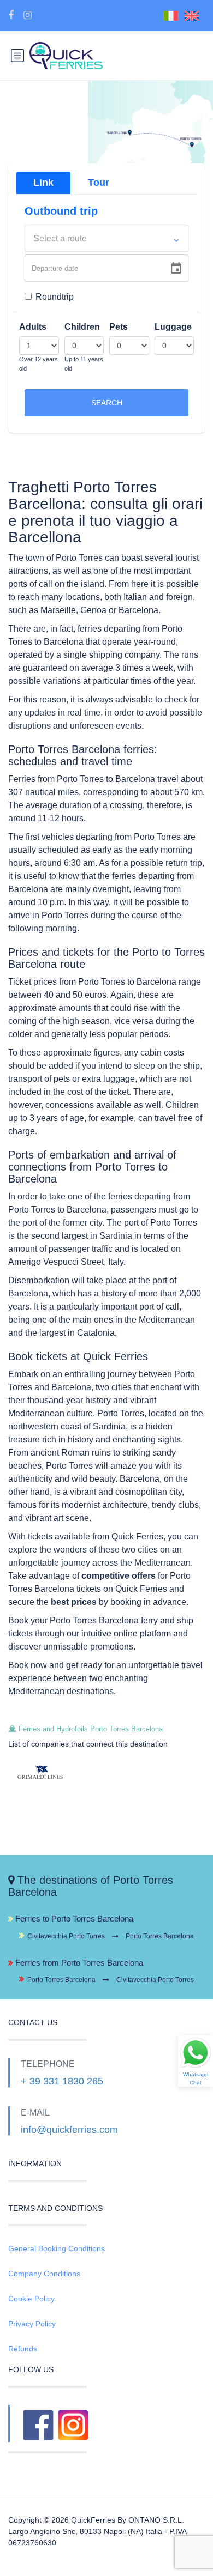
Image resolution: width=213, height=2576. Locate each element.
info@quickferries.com (69, 2130)
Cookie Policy (31, 2299)
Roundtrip (55, 297)
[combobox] (106, 238)
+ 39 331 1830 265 (62, 2081)
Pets (119, 327)
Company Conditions (44, 2274)
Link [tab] (43, 183)
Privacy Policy (32, 2324)
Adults (33, 327)
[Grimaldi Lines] (53, 1772)
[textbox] (106, 239)
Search (107, 403)
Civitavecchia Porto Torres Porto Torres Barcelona (111, 1936)
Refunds (23, 2349)
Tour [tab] (99, 183)
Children (82, 327)
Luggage (173, 327)
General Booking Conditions (57, 2248)
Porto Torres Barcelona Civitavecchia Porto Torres (111, 1980)
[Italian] (174, 15)
